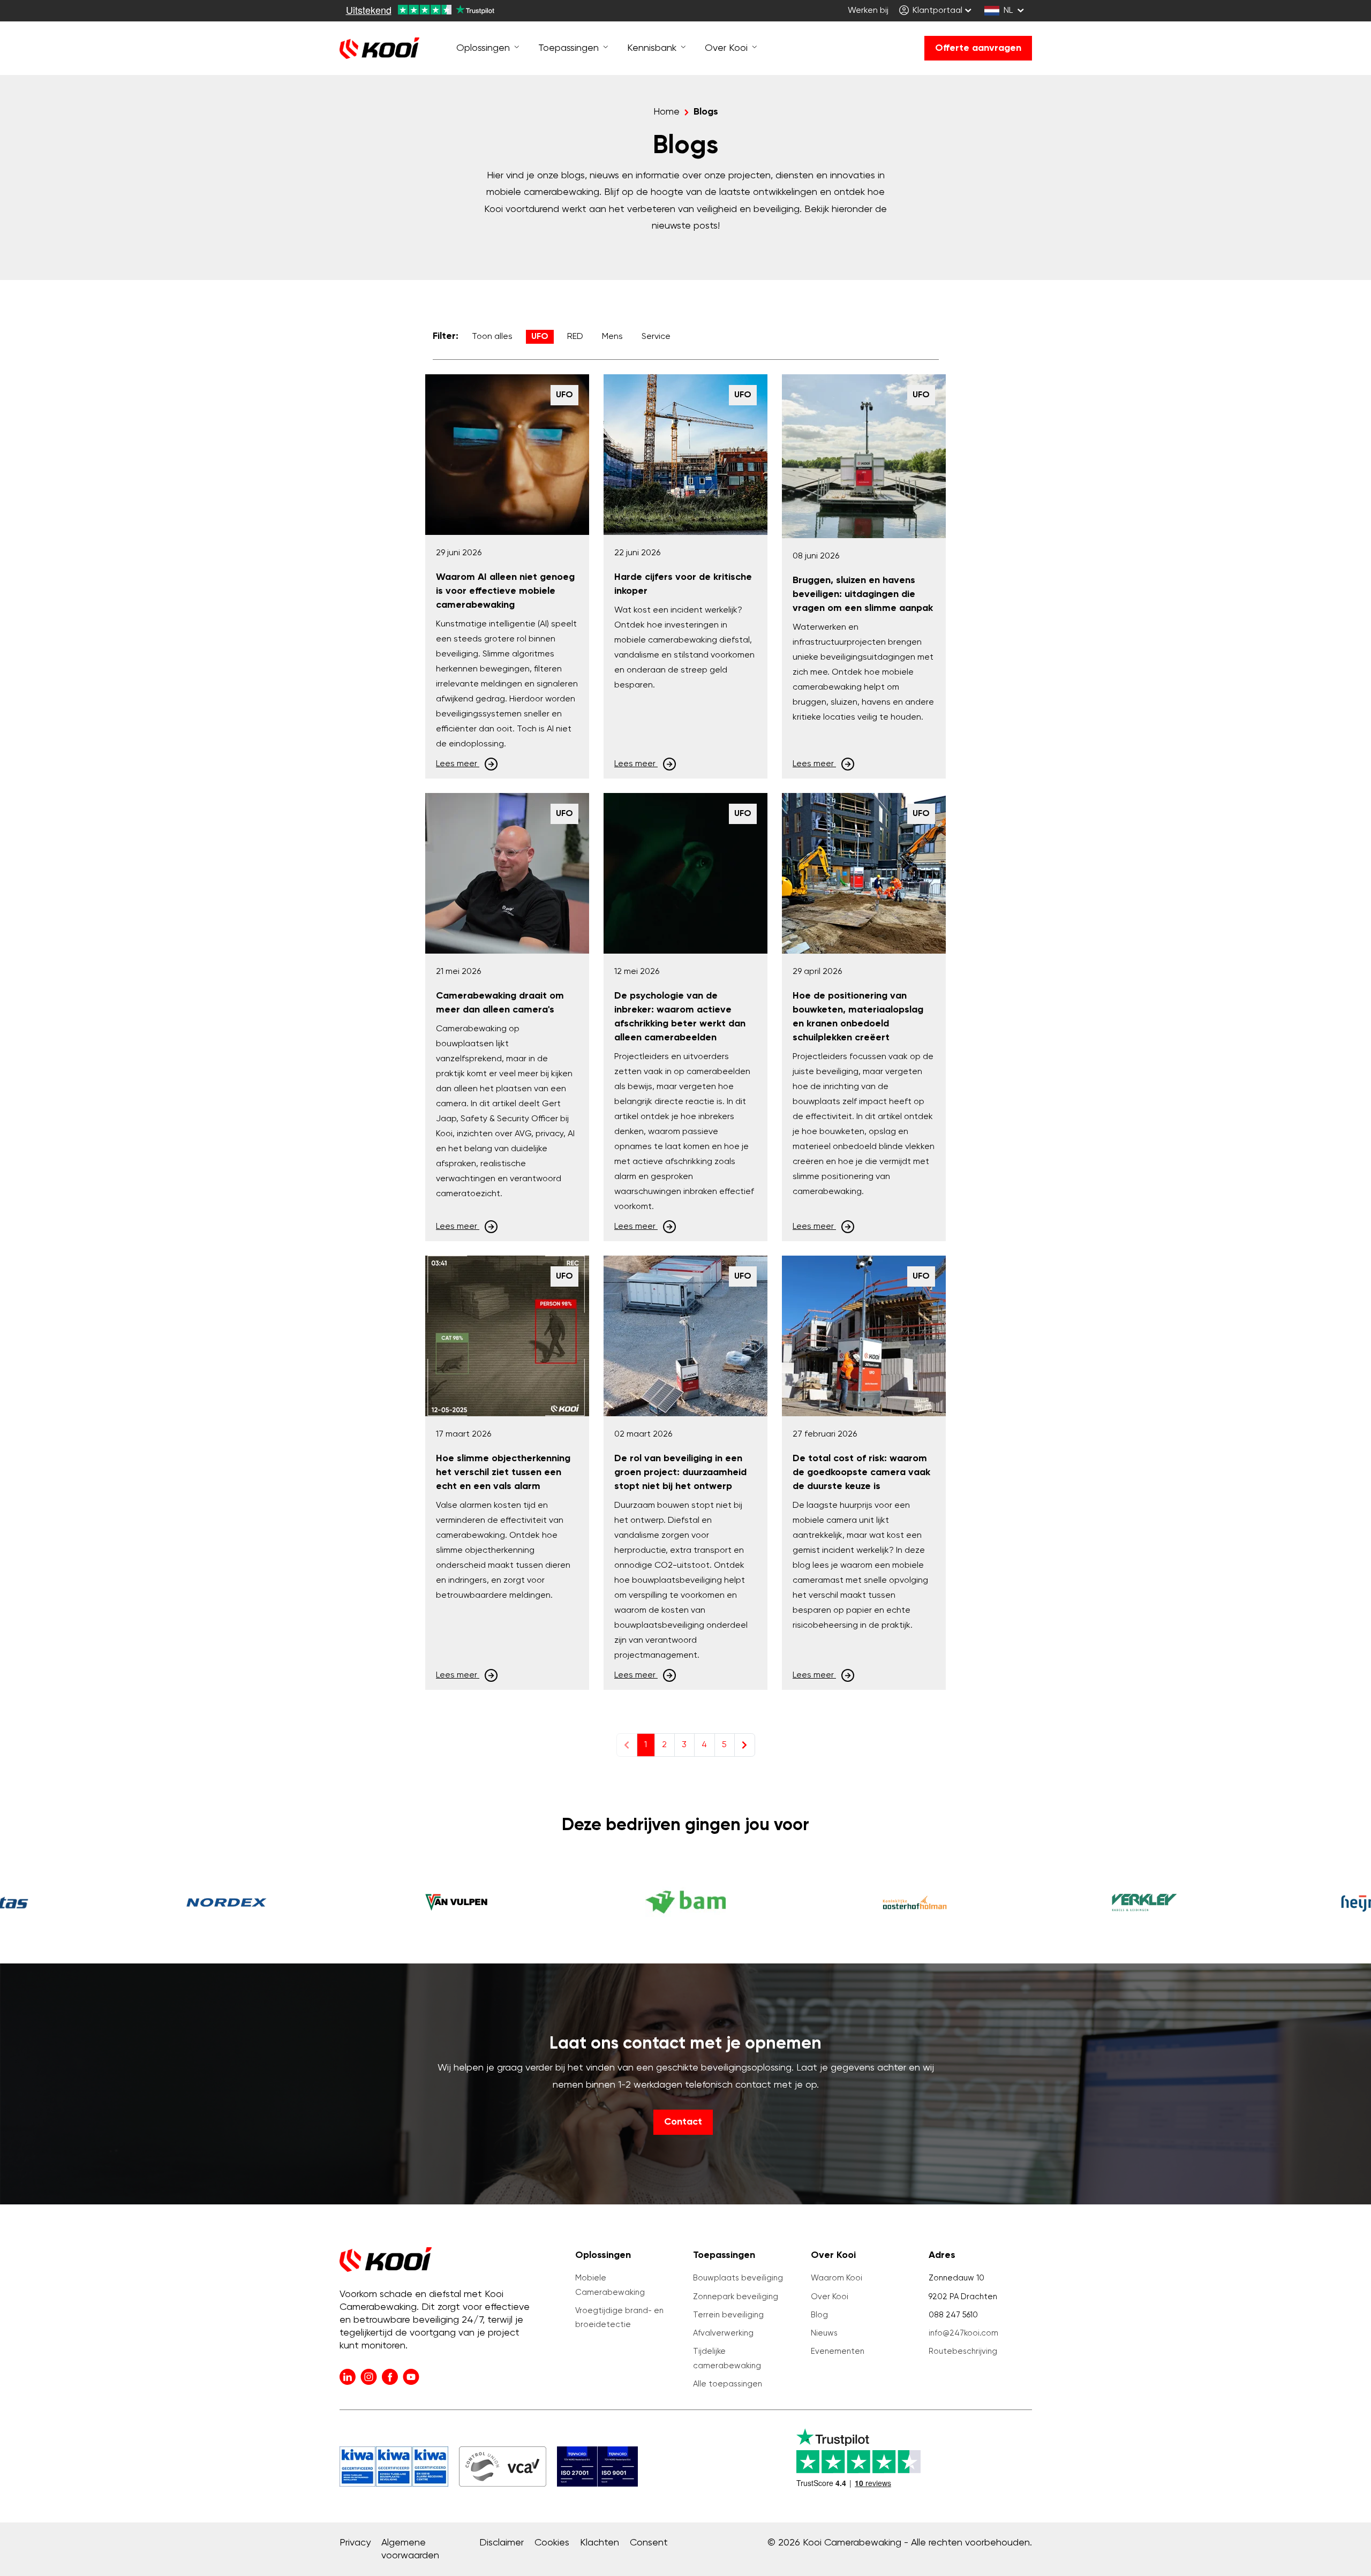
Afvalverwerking (723, 2333)
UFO (540, 337)
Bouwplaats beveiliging (738, 2278)
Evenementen (838, 2351)
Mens (612, 337)
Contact (683, 2122)
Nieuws (824, 2333)
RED (575, 337)
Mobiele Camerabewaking (610, 2285)
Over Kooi (830, 2297)
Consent (649, 2543)
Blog (819, 2315)
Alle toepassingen (728, 2384)
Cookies (552, 2543)
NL (1008, 11)
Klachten (600, 2543)
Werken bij (868, 11)
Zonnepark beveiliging (736, 2297)
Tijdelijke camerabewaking (727, 2358)
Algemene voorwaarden (410, 2549)
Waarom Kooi (837, 2278)
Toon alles (492, 337)
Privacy (355, 2543)
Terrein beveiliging (728, 2315)
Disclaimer (502, 2543)
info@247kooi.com (963, 2333)
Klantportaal (936, 11)
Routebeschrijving (963, 2351)
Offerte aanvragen (978, 48)
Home (666, 112)
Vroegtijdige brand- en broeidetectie (619, 2318)
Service (656, 337)
